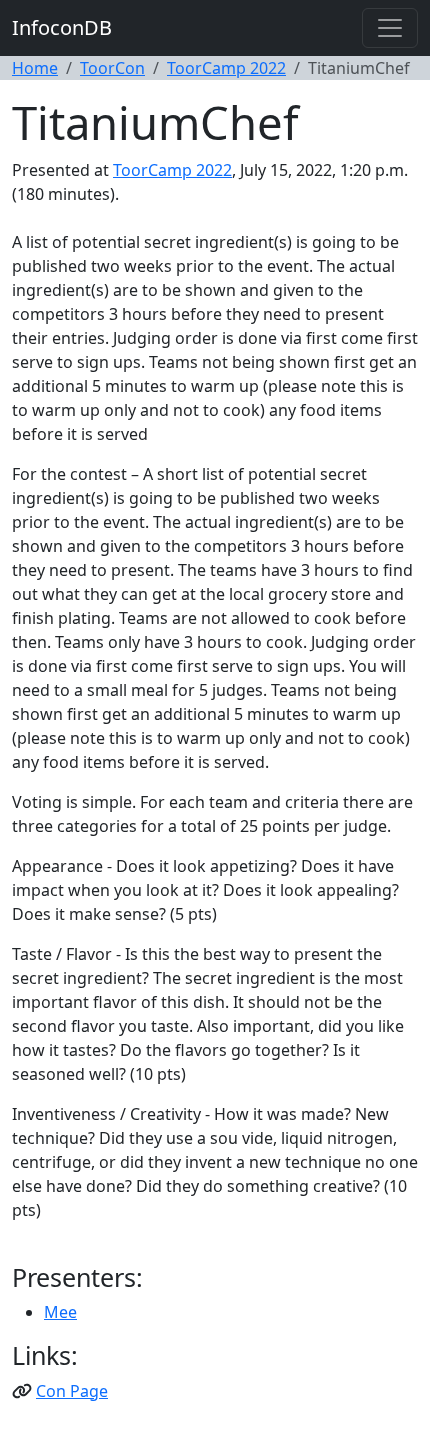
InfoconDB (62, 27)
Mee (60, 1312)
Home (35, 68)
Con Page (72, 1391)
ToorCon (112, 68)
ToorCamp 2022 (226, 68)
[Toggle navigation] (390, 28)
